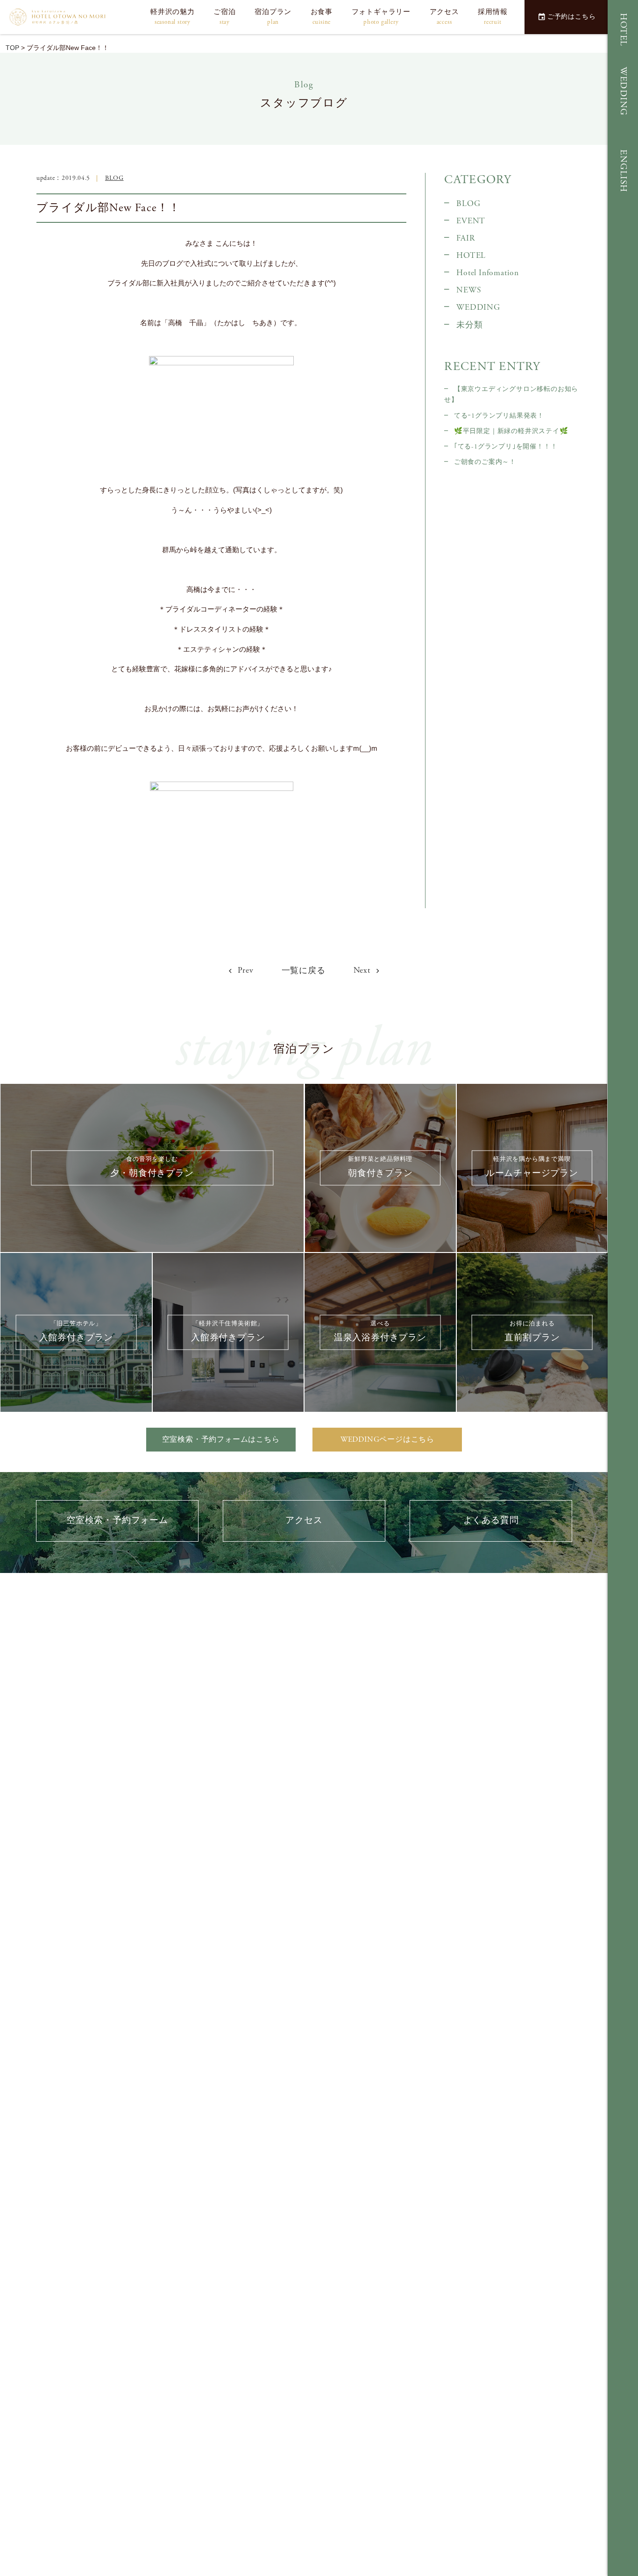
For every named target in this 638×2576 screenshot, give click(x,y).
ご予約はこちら (572, 17)
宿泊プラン (273, 17)
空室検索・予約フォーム (117, 1520)
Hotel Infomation (488, 273)
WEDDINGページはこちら (387, 1440)
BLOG (114, 178)
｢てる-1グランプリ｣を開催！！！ (506, 447)
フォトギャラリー (381, 17)
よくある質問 (491, 1520)
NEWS (469, 290)
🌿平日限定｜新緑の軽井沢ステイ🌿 (511, 431)
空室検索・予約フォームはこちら (221, 1440)
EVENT (471, 221)
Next (363, 970)
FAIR (465, 238)
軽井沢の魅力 (173, 17)
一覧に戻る (304, 971)
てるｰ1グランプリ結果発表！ (499, 416)
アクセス (444, 17)
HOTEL (623, 30)
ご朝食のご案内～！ (485, 462)
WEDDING (623, 91)
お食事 (322, 17)
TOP (12, 48)
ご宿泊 (224, 17)
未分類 (469, 325)
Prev (245, 970)
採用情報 (493, 17)
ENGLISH (623, 171)
